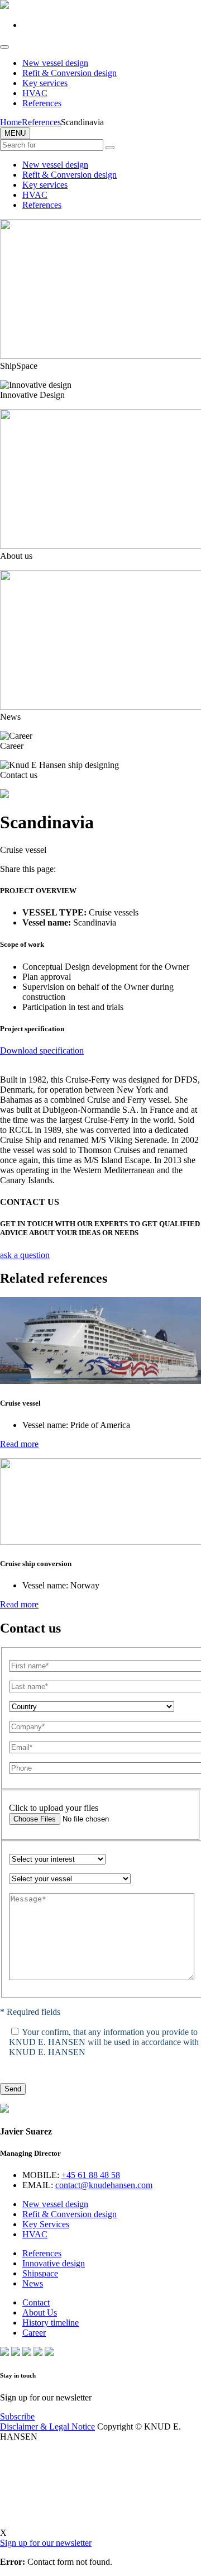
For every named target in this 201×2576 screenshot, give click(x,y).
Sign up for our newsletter (46, 2543)
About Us (40, 2312)
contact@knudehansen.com (104, 2185)
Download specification (42, 1050)
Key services (45, 83)
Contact (36, 2302)
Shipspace (40, 2273)
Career (34, 2333)
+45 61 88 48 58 (91, 2175)
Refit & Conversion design (70, 73)
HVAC (35, 93)
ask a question (25, 1255)
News (33, 2283)
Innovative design (54, 2263)
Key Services (46, 2224)
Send (13, 2089)
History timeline (51, 2323)
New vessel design (55, 63)
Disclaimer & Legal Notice (47, 2426)
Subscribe (17, 2416)
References (42, 103)
